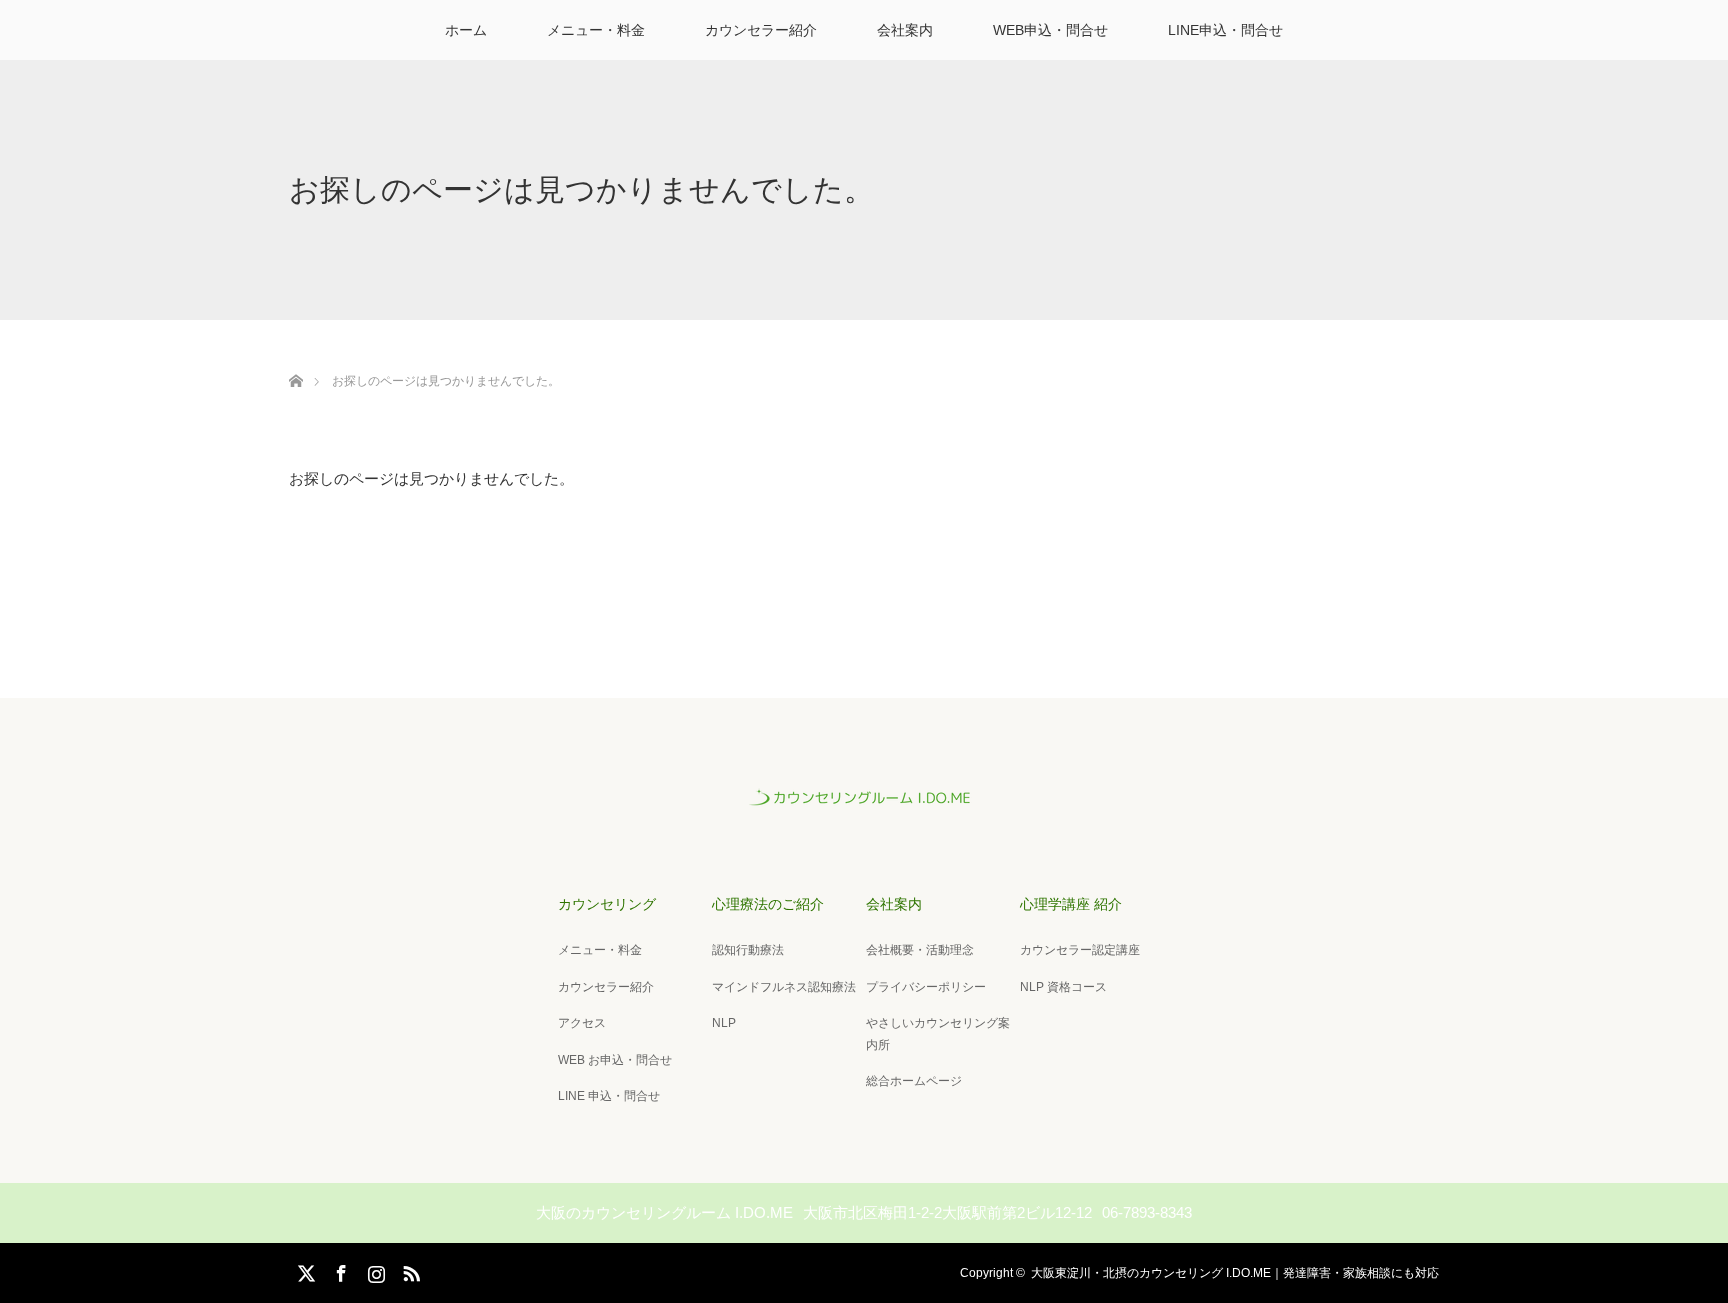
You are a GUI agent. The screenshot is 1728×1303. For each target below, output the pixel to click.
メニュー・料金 (596, 30)
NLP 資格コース (1063, 987)
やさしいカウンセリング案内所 (938, 1034)
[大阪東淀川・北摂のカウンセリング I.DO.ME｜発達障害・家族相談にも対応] (864, 804)
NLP (724, 1023)
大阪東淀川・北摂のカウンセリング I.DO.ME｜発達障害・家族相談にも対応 (1235, 1273)
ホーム (466, 30)
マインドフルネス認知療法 (784, 987)
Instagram (374, 1270)
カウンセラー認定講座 (1080, 950)
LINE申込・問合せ (1225, 30)
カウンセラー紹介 (761, 30)
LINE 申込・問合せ (609, 1096)
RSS (409, 1270)
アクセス (582, 1023)
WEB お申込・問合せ (615, 1060)
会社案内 (905, 30)
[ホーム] (295, 357)
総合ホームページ (914, 1081)
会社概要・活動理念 (920, 950)
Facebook (339, 1270)
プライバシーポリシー (926, 987)
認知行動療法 (748, 950)
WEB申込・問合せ (1050, 30)
